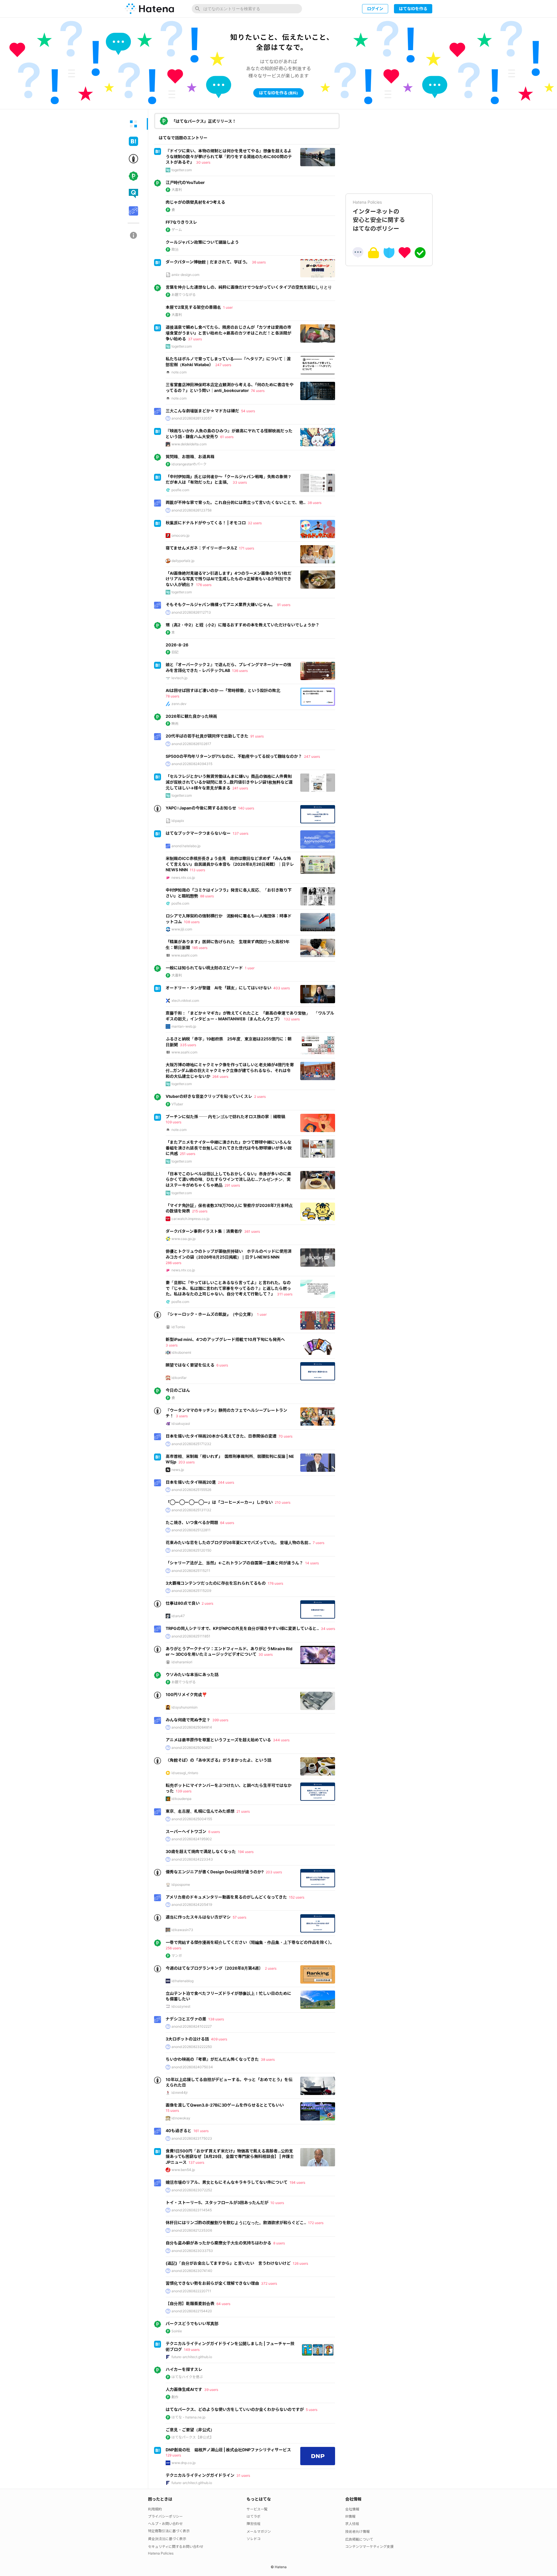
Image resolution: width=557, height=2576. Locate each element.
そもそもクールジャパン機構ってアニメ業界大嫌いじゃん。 (220, 604)
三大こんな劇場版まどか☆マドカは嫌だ (202, 411)
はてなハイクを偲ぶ (187, 2377)
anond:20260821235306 (192, 2230)
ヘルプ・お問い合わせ (165, 2524)
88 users (207, 896)
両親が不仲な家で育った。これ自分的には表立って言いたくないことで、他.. (236, 502)
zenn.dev (179, 704)
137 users (240, 833)
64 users (227, 1523)
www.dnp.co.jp (183, 2463)
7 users (319, 1543)
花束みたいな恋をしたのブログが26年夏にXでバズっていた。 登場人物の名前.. (238, 1542)
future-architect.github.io (192, 2357)
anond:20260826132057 (192, 418)
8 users (279, 2243)
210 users (283, 1502)
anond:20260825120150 (191, 1550)
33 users (240, 482)
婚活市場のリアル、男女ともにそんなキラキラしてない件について (227, 2182)
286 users (173, 1263)
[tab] (133, 124)
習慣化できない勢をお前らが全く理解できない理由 (212, 2283)
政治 (175, 249)
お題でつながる (184, 295)
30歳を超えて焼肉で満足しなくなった (201, 1851)
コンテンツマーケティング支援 (369, 2547)
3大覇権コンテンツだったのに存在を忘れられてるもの (216, 1583)
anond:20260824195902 (192, 1839)
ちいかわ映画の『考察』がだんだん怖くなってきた (212, 2059)
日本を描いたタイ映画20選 (191, 1482)
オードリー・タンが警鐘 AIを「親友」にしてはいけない (218, 988)
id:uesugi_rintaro (185, 1773)
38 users (314, 503)
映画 (175, 723)
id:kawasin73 (182, 1930)
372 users (269, 2283)
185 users (200, 948)
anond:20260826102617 (191, 744)
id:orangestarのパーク (189, 464)
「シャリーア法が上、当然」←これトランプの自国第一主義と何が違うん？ (234, 1563)
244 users (226, 1482)
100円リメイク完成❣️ (186, 1694)
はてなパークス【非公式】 (192, 2437)
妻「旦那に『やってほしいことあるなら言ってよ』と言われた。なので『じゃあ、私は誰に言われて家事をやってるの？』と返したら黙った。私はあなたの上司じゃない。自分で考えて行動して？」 (228, 1288)
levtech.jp (179, 678)
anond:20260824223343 (192, 1859)
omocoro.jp (180, 535)
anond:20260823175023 (192, 2138)
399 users (220, 1720)
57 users (239, 1917)
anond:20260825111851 (191, 1636)
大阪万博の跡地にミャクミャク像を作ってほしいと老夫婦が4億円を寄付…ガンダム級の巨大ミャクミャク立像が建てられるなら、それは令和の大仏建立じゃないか (230, 1070)
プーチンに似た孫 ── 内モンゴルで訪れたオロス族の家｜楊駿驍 (225, 1117)
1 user (228, 307)
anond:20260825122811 (191, 1530)
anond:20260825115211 (191, 1571)
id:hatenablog (182, 1981)
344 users (281, 1740)
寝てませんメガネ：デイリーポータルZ (201, 548)
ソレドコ (254, 2539)
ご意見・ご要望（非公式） (190, 2430)
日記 (175, 652)
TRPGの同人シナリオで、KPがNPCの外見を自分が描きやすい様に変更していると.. (242, 1628)
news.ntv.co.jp (183, 877)
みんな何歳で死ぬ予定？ (188, 1720)
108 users (192, 922)
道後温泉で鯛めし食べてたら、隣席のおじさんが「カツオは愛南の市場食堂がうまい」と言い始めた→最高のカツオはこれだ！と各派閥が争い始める (228, 333)
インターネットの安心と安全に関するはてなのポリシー (379, 216)
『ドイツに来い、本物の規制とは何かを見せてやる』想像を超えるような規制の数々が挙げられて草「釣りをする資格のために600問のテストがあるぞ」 (229, 156)
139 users (184, 1791)
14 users (312, 1563)
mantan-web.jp (184, 1026)
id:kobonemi (181, 1352)
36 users (259, 262)
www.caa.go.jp (183, 1239)
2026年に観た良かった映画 (191, 716)
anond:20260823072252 (192, 2190)
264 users (220, 1077)
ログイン (375, 9)
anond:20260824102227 (192, 2026)
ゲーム (177, 230)
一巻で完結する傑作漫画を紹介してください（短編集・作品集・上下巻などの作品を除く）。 (250, 1942)
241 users (240, 788)
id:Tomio (178, 1327)
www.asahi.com (184, 955)
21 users (243, 1811)
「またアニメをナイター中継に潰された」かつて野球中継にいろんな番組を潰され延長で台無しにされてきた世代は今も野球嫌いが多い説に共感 (229, 1148)
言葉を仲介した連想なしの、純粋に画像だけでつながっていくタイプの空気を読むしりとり (249, 287)
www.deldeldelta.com (189, 444)
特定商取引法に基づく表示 (169, 2531)
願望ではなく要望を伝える (190, 1365)
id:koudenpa (181, 1799)
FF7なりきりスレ (181, 222)
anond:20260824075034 (192, 2067)
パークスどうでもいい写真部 (192, 2323)
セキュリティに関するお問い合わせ (176, 2547)
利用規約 (155, 2509)
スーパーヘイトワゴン (186, 1831)
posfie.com (180, 490)
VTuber (177, 1104)
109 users (173, 1122)
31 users (243, 2475)
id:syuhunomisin (185, 1707)
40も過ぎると (179, 2131)
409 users (219, 2039)
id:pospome (181, 1884)
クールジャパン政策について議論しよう (202, 242)
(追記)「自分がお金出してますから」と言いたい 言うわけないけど (228, 2263)
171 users (247, 548)
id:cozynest (181, 2006)
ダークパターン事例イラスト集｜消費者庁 (204, 1231)
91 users (284, 605)
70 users (285, 1436)
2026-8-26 (177, 645)
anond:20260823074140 (192, 2271)
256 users (173, 1948)
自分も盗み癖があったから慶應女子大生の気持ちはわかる (218, 2243)
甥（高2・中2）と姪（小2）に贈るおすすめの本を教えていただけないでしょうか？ (243, 625)
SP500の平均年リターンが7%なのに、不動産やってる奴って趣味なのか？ (234, 756)
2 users (260, 1097)
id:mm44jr (180, 2093)
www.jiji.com (182, 929)
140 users (246, 808)
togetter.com (182, 170)
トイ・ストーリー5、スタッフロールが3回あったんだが (217, 2202)
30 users (203, 162)
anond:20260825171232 (191, 1444)
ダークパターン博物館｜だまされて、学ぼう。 (208, 262)
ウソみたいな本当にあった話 (192, 1674)
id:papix (178, 821)
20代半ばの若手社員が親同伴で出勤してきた (207, 736)
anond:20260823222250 (192, 2047)
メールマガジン (259, 2531)
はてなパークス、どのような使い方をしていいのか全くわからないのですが (235, 2409)
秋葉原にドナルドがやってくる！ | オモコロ (206, 523)
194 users (246, 1852)
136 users (240, 671)
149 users (192, 2350)
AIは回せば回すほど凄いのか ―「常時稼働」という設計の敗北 (223, 690)
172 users (316, 2223)
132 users (292, 1019)
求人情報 (352, 2524)
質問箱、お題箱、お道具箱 (190, 457)
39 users (211, 2390)
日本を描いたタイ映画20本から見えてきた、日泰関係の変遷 (221, 1436)
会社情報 (352, 2509)
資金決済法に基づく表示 (167, 2539)
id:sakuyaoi (181, 1423)
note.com (179, 372)
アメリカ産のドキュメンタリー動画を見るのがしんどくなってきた (226, 1897)
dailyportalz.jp (183, 561)
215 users (200, 1211)
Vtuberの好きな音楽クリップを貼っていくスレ (209, 1096)
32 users (255, 523)
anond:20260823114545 (192, 2210)
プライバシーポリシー (165, 2516)
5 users (312, 2410)
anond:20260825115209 (191, 1591)
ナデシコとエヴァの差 (186, 2019)
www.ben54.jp (183, 2170)
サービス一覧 (257, 2509)
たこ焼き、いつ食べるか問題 (192, 1522)
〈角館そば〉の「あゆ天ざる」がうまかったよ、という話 (218, 1760)
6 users (222, 1365)
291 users (232, 1185)
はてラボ (254, 2516)
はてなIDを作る (413, 9)
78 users (172, 696)
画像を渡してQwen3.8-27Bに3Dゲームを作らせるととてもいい (225, 2105)
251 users (188, 1154)
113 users (197, 870)
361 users (252, 1231)
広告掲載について (359, 2539)
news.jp (178, 1470)
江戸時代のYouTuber (185, 182)
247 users (223, 365)
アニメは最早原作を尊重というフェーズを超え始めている (218, 1740)
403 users (282, 988)
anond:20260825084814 (192, 1727)
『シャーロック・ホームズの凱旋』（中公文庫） (210, 1314)
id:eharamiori (182, 1662)
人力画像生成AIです (184, 2389)
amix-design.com (185, 275)
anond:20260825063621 (192, 1748)
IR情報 (350, 2516)
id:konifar (179, 1378)
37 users (195, 339)
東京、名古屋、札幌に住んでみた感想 (200, 1811)
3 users (172, 1345)
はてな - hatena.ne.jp (188, 2417)
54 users (248, 411)
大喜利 (177, 190)
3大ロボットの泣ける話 (187, 2039)
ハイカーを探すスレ (184, 2369)
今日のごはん (178, 1390)
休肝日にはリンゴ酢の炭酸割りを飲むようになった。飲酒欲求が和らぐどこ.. (236, 2222)
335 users (188, 1045)
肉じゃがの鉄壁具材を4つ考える (195, 202)
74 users (258, 391)
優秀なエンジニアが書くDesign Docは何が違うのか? (215, 1872)
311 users (285, 1294)
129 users (173, 2455)
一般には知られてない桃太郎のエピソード (204, 968)
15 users (172, 2110)
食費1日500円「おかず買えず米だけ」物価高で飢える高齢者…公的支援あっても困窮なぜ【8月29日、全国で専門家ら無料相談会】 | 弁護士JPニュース (230, 2156)
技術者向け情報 (357, 2531)
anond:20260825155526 (191, 1490)
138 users (216, 2019)
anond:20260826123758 (191, 510)
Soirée (177, 2331)
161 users (201, 2131)
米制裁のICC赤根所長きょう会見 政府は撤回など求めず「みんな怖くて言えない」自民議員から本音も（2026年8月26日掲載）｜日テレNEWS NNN (230, 864)
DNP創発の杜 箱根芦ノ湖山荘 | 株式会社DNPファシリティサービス (228, 2450)
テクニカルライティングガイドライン (200, 2475)
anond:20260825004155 (192, 1819)
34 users (328, 1629)
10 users (277, 2203)
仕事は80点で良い (183, 1603)
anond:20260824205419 (192, 1905)
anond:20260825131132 (191, 1510)
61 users (227, 437)
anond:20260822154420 (192, 2311)
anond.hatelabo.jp (186, 846)
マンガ (177, 1956)
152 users (297, 1897)
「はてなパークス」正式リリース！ (204, 121)
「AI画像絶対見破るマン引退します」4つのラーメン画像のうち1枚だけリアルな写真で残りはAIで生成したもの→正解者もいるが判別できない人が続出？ (229, 579)
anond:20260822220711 (191, 2291)
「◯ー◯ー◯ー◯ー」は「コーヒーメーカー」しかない (219, 1502)
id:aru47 (178, 1616)
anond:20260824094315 (192, 764)
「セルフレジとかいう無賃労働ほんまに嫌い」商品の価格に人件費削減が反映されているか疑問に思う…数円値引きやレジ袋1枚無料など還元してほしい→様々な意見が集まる (229, 782)
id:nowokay (181, 2118)
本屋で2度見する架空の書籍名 (193, 307)
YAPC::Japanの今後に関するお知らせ (201, 808)
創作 (175, 2397)
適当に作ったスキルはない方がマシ (198, 1917)
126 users (300, 2263)
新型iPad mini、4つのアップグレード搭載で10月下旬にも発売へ (225, 1339)
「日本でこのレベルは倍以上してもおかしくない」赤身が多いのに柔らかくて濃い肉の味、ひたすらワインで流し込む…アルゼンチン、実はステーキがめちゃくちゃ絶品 (228, 1179)
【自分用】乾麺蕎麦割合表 (190, 2303)
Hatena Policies (161, 2553)
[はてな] (149, 9)
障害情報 (254, 2524)
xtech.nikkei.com (185, 1000)
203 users (187, 1462)
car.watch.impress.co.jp (190, 1219)
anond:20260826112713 (191, 612)
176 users (204, 585)
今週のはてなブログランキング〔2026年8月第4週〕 (214, 1968)
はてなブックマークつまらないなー (198, 833)
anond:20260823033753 (192, 2251)
